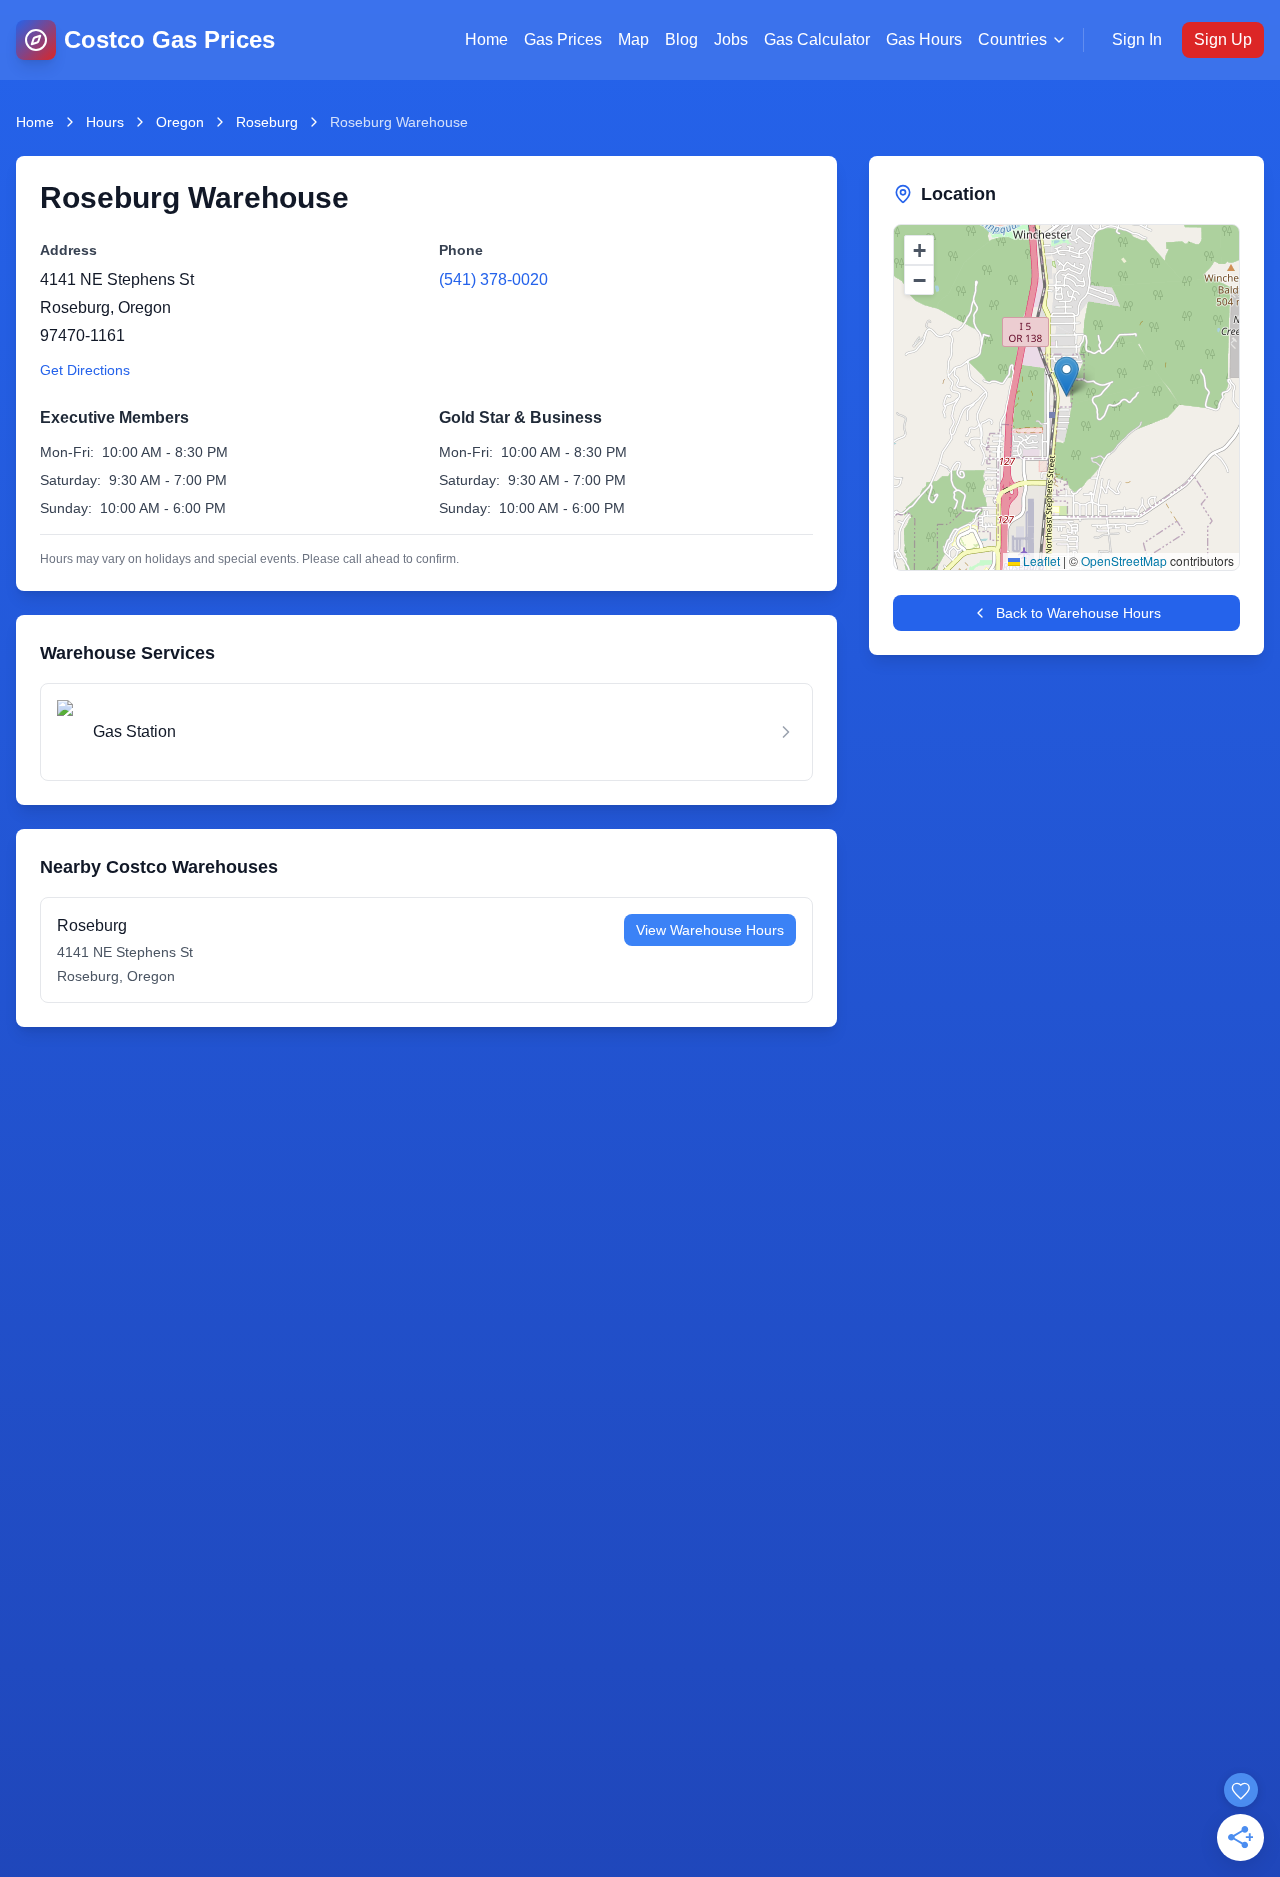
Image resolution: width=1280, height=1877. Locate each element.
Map (633, 39)
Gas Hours (924, 39)
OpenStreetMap (1124, 560)
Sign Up (1223, 39)
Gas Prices (563, 39)
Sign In (1137, 39)
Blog (681, 39)
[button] (1066, 376)
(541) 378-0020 (493, 279)
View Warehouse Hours (710, 930)
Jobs (731, 39)
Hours (105, 122)
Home (486, 39)
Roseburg (267, 122)
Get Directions (85, 370)
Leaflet (1040, 560)
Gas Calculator (817, 39)
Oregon (180, 122)
